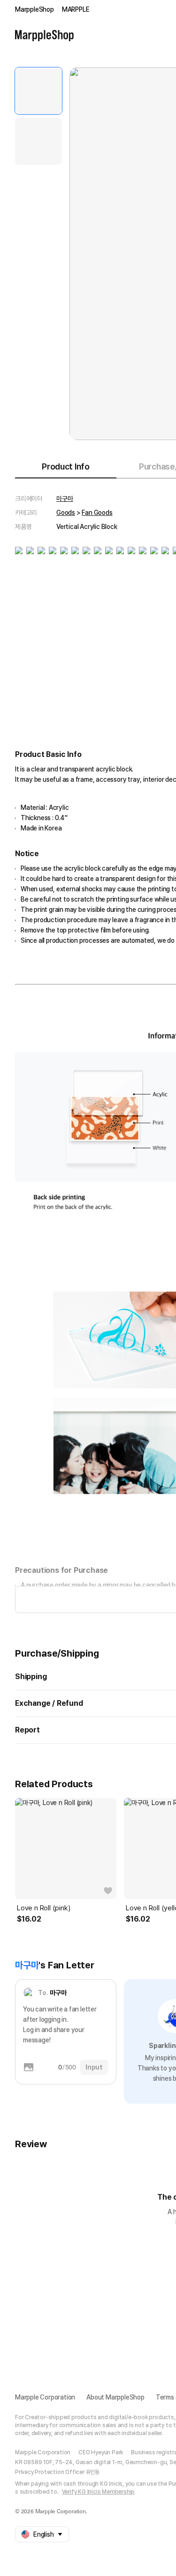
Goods (66, 513)
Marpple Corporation (45, 2397)
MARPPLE (76, 9)
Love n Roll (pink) (43, 1908)
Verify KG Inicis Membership (99, 2492)
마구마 (65, 499)
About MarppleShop (115, 2397)
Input (94, 2067)
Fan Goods (97, 513)
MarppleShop (34, 9)
